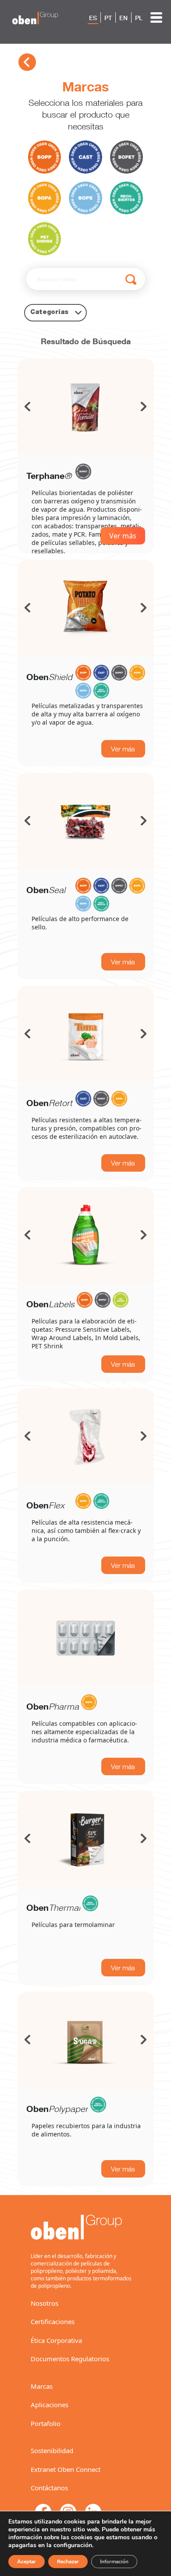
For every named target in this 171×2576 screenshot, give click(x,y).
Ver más (123, 536)
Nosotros (45, 2303)
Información (114, 2562)
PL (139, 18)
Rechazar (68, 2562)
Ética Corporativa (56, 2340)
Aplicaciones (50, 2405)
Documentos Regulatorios (70, 2359)
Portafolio (46, 2423)
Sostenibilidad (52, 2450)
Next (144, 407)
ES (93, 18)
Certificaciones (53, 2321)
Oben (49, 677)
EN (123, 18)
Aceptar (27, 2562)
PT (108, 18)
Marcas (42, 2386)
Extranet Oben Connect (66, 2469)
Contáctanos (49, 2488)
